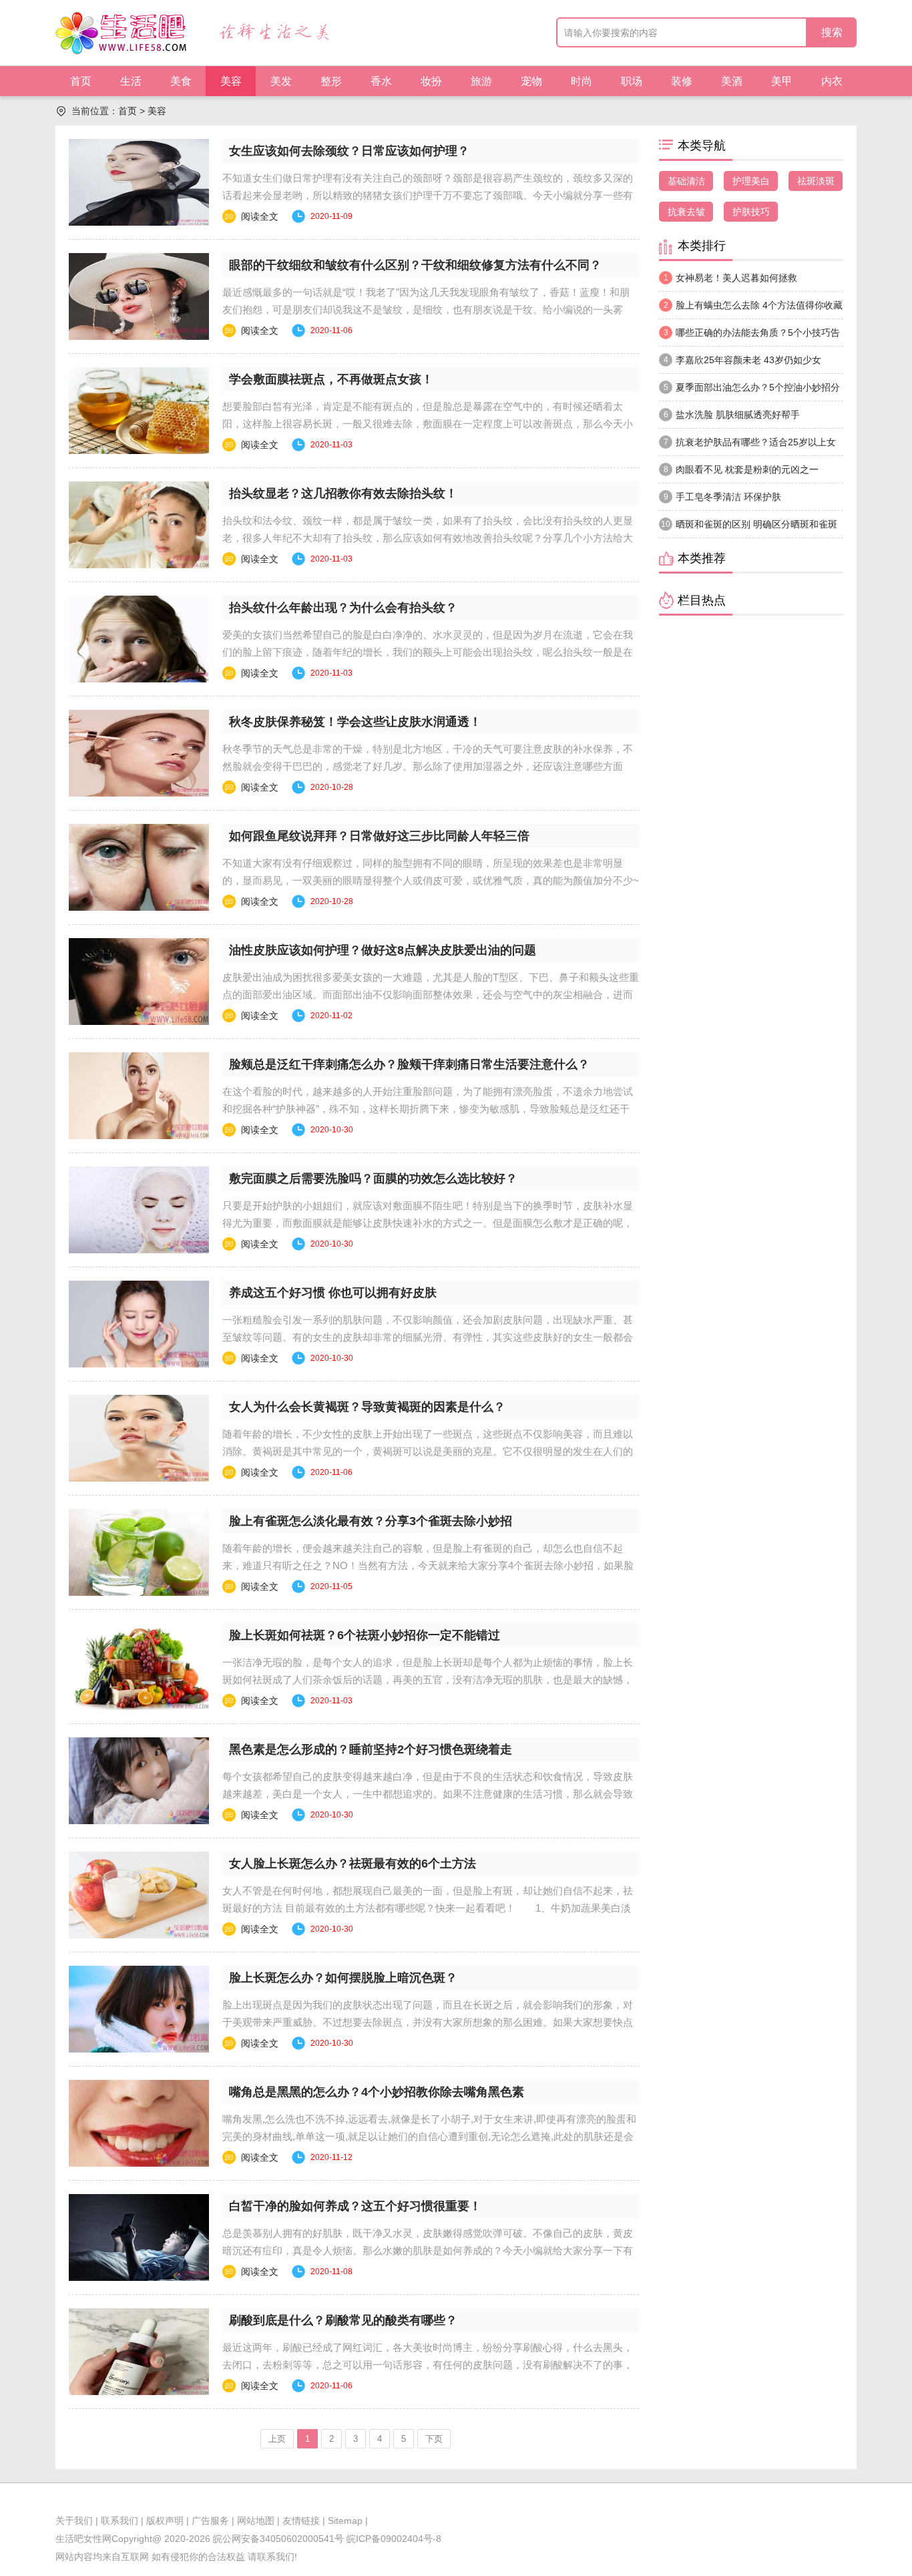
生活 (131, 81)
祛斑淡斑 (816, 181)
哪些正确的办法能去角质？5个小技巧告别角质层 (749, 337)
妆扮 (431, 81)
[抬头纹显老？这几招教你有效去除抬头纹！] (139, 525)
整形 (331, 81)
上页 (277, 2439)
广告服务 (210, 2521)
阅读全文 (260, 216)
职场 (632, 81)
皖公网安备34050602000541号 (278, 2539)
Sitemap (345, 2521)
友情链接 (301, 2521)
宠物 (531, 81)
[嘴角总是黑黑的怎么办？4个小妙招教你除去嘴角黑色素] (139, 2123)
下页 (434, 2439)
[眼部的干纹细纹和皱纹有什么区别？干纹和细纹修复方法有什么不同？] (139, 296)
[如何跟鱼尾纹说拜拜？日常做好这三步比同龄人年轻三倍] (139, 867)
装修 (682, 81)
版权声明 (165, 2521)
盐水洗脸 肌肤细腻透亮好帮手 (732, 415)
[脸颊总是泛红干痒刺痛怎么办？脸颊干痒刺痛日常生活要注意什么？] (139, 1096)
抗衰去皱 (686, 212)
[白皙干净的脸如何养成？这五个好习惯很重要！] (139, 2237)
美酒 (732, 81)
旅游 (481, 81)
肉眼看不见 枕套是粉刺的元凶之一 (741, 469)
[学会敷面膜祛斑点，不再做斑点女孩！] (139, 411)
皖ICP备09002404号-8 (393, 2539)
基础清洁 (686, 181)
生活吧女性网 (83, 2539)
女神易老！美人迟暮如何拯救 (731, 278)
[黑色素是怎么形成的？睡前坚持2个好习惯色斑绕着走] (139, 1781)
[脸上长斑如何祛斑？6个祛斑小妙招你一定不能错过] (139, 1667)
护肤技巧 (751, 212)
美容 (231, 81)
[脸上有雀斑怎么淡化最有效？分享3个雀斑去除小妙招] (139, 1552)
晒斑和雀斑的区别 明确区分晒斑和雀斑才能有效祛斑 (748, 528)
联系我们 (120, 2521)
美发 (281, 81)
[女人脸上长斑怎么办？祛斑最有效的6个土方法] (139, 1895)
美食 (181, 81)
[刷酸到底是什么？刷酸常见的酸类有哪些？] (139, 2352)
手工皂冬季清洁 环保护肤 (723, 497)
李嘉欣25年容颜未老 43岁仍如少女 (743, 360)
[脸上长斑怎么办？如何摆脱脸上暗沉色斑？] (139, 2009)
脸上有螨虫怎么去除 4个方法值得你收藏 (753, 305)
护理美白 (751, 181)
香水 (381, 81)
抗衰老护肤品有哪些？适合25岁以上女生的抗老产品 (747, 446)
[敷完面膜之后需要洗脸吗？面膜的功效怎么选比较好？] (139, 1210)
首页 (81, 81)
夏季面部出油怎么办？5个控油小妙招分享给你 (749, 391)
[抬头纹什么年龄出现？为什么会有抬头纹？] (139, 639)
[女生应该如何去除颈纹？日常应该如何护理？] (139, 182)
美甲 (782, 81)
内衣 (832, 81)
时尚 (582, 81)
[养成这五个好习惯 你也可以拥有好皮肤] (139, 1324)
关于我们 (74, 2521)
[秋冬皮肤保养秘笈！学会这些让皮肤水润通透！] (139, 753)
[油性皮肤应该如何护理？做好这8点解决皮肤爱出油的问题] (139, 982)
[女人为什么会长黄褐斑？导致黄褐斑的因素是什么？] (139, 1438)
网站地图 (256, 2521)
